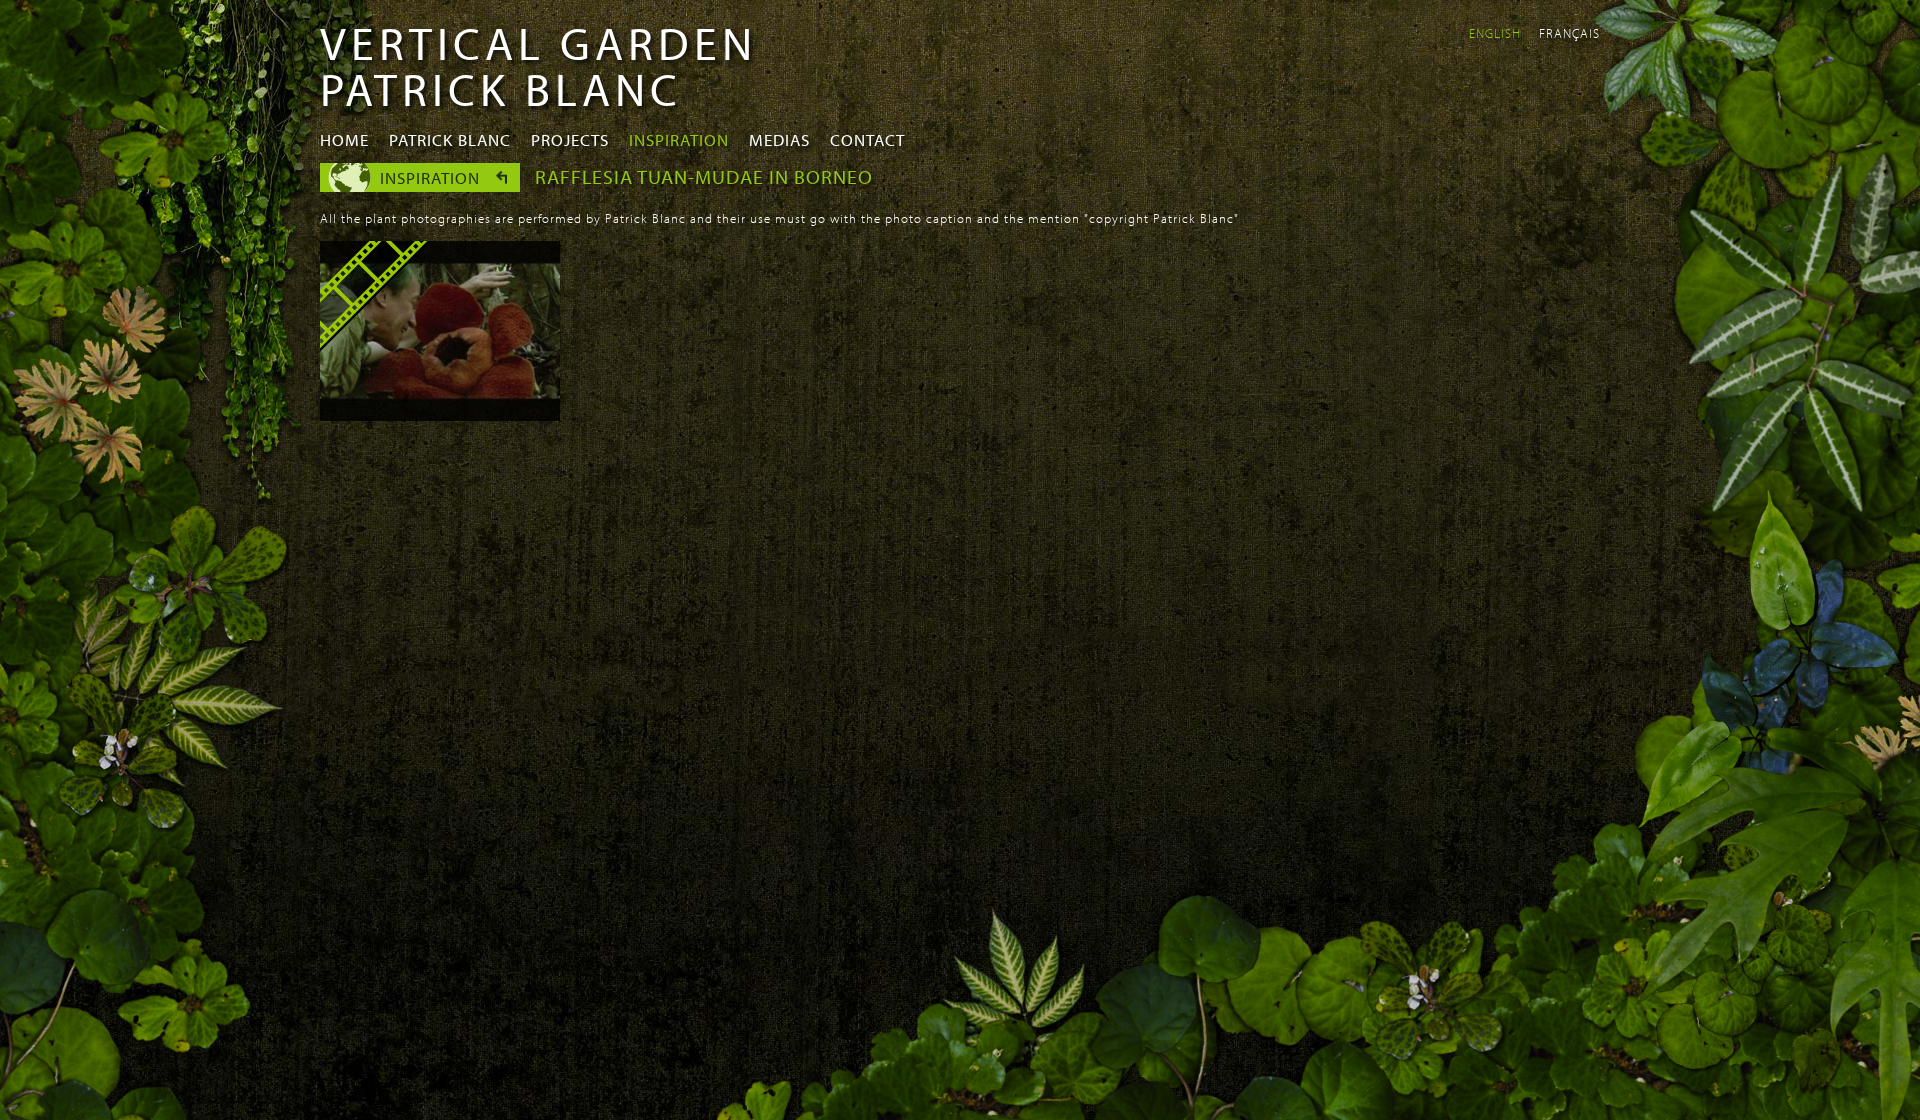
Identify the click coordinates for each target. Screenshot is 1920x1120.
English (1495, 33)
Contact (867, 139)
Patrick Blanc (450, 139)
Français (1569, 33)
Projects (570, 139)
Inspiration (679, 139)
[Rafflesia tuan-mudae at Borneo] (440, 415)
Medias (779, 139)
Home (344, 139)
